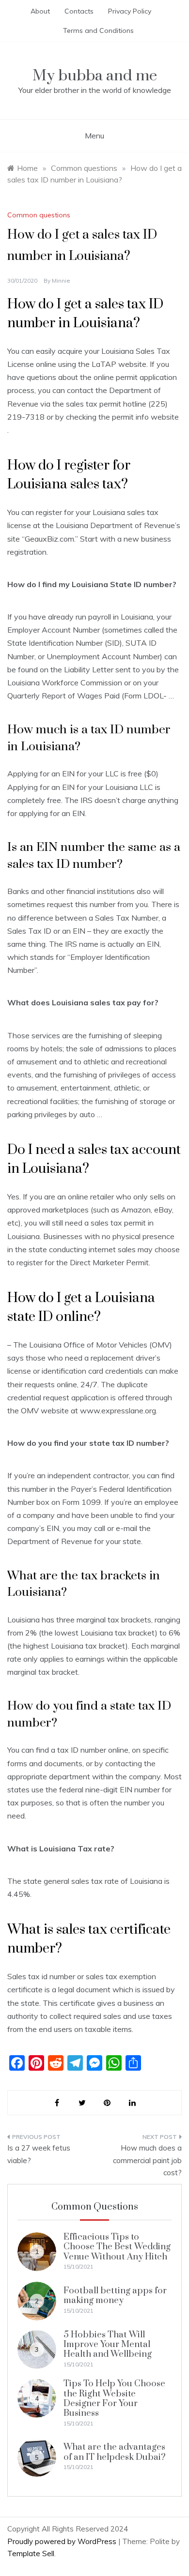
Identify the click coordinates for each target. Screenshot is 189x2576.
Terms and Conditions (98, 30)
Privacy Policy (130, 11)
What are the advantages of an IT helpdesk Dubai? (115, 2452)
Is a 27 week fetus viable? (39, 2154)
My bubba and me (95, 76)
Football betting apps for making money (115, 2296)
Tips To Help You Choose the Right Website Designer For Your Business (114, 2398)
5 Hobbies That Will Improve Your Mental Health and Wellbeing (108, 2345)
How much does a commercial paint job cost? (147, 2160)
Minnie (61, 280)
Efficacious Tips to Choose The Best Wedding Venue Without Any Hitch (117, 2247)
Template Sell (31, 2553)
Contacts (79, 11)
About (40, 11)
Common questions (39, 215)
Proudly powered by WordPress (63, 2541)
